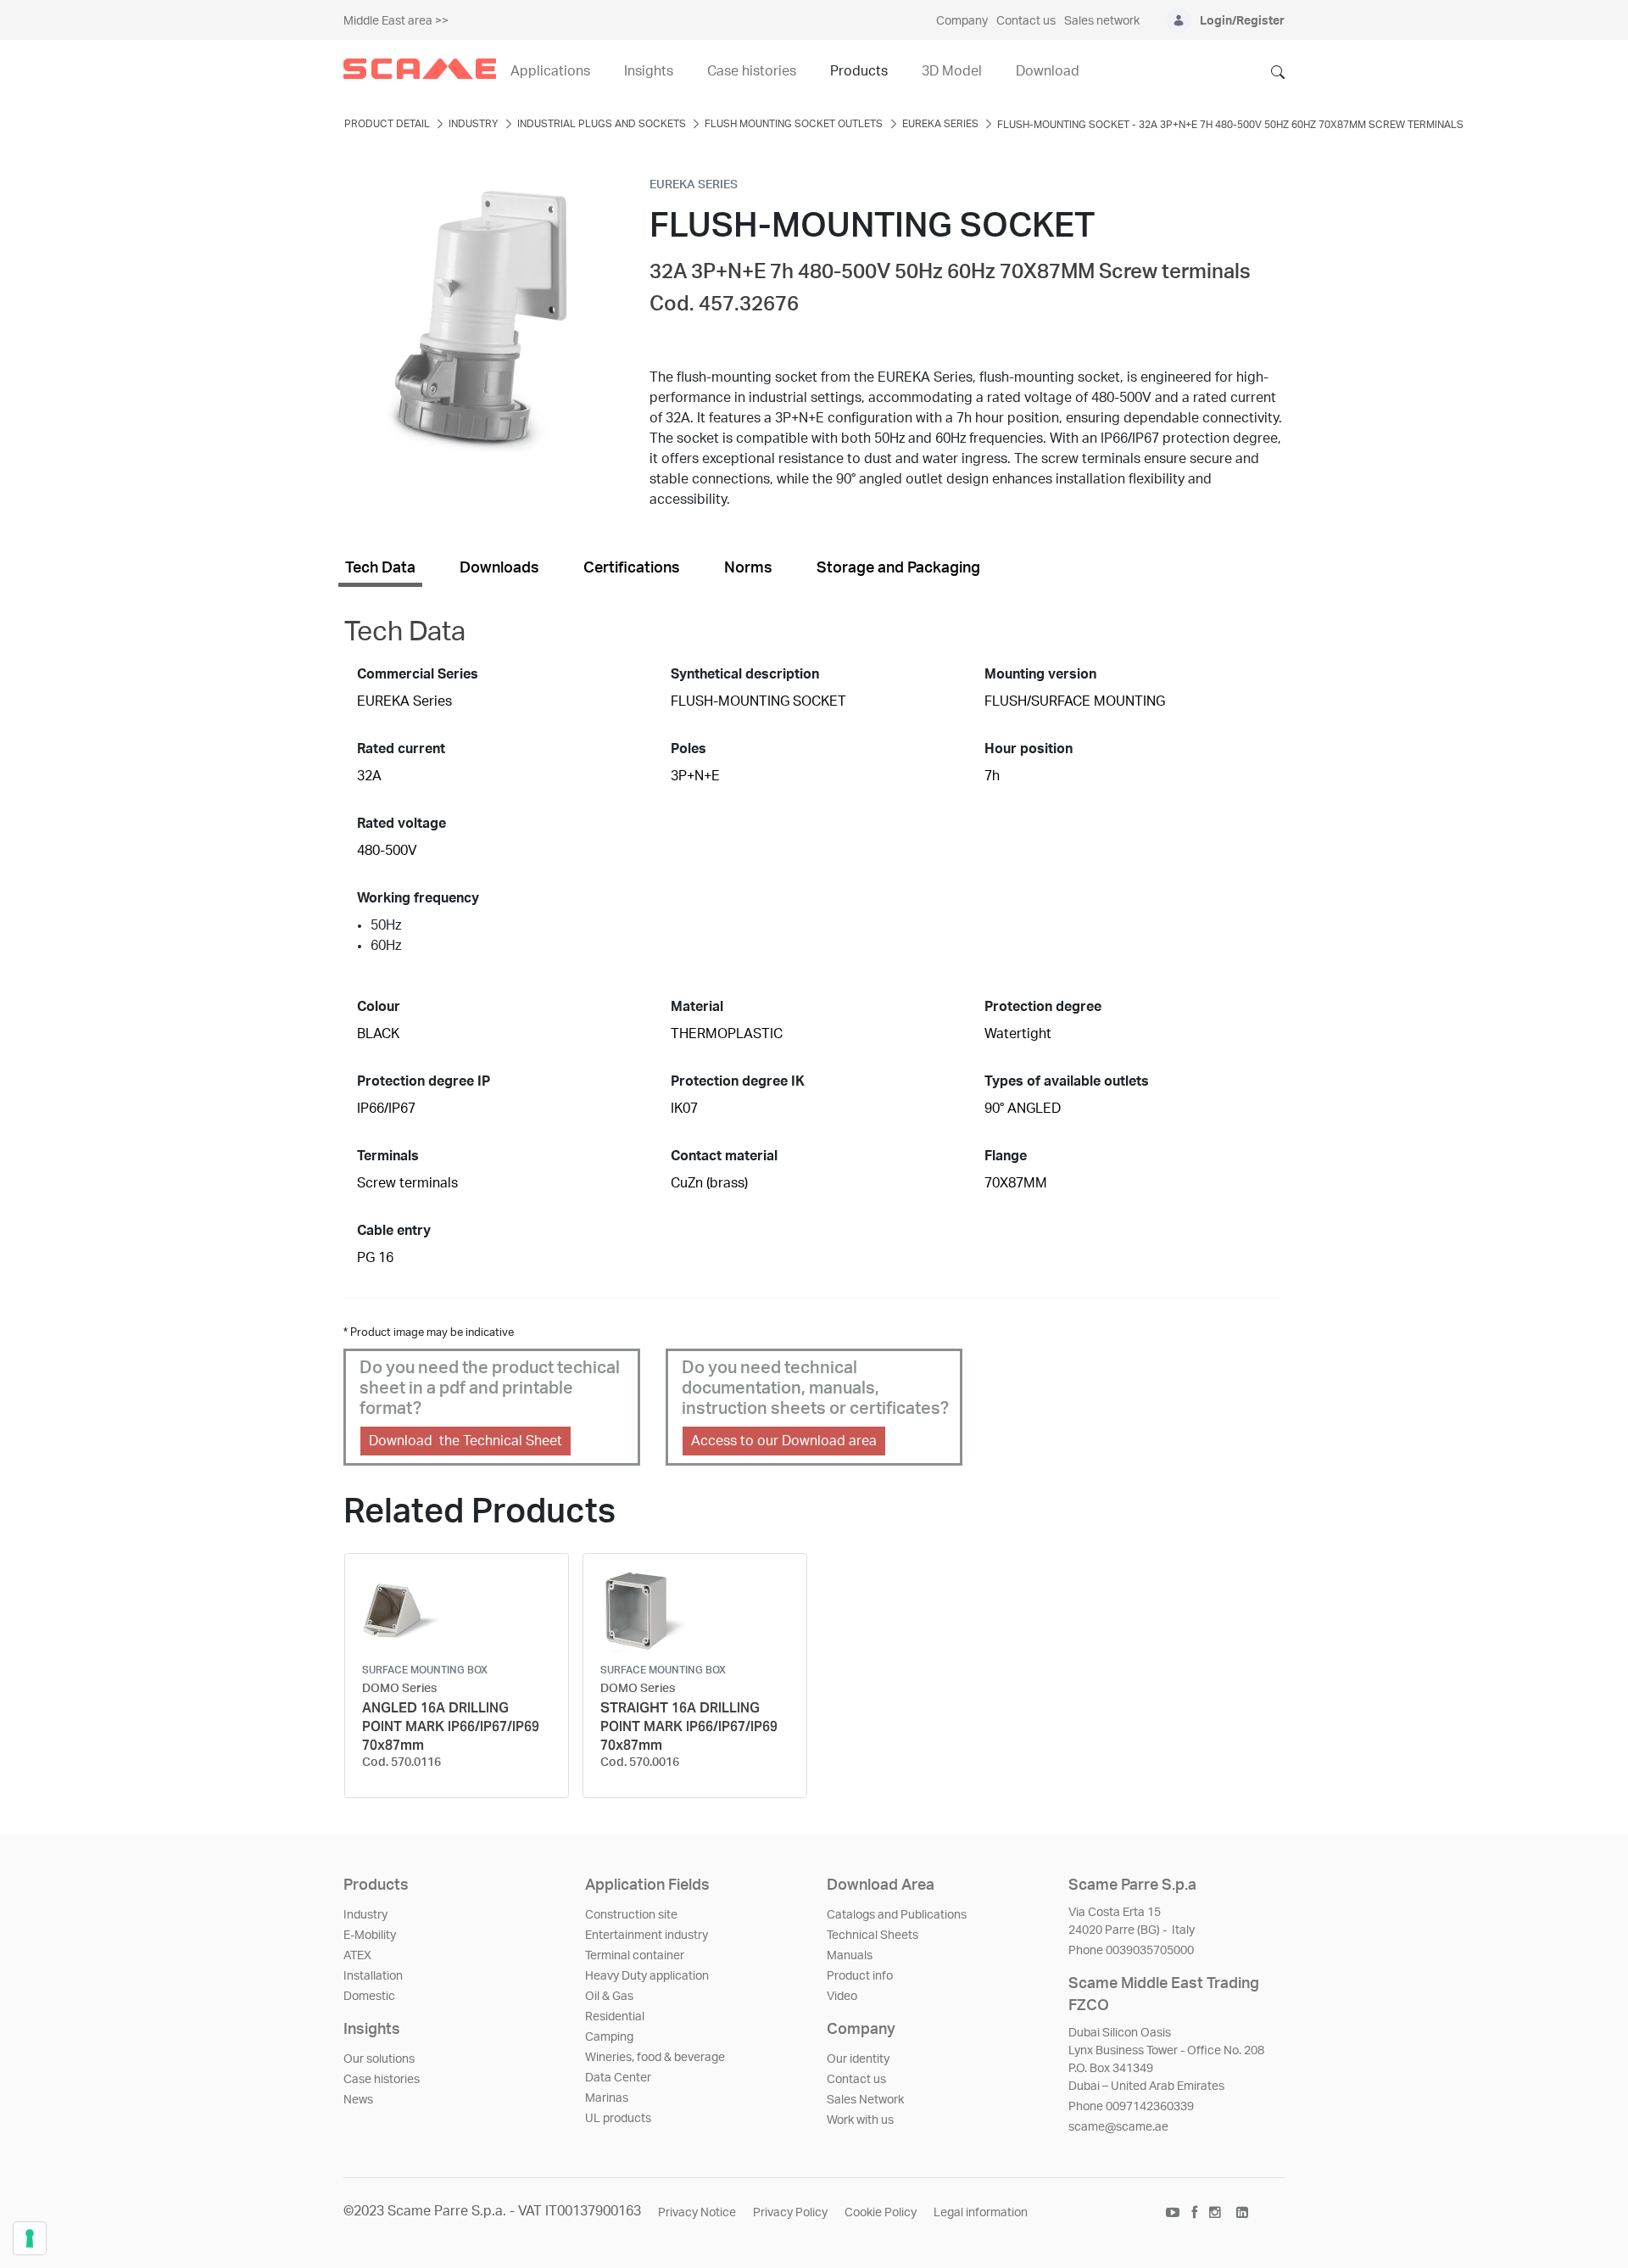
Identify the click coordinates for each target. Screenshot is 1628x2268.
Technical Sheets (873, 1936)
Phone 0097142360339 (1131, 2107)
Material (697, 1007)
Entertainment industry (647, 1936)
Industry (365, 1915)
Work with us (860, 2120)
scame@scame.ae (1118, 2127)
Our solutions (379, 2059)
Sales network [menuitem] (1102, 21)
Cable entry (394, 1231)
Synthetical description (745, 674)
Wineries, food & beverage (655, 2058)
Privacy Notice (697, 2213)
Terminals (388, 1156)
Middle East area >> (396, 21)
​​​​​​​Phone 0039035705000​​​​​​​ (1131, 1951)
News (358, 2100)
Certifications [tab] (632, 568)
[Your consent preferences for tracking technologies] (30, 2238)
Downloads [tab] (499, 568)
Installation (373, 1976)
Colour (379, 1007)
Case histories (382, 2080)
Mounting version (1040, 674)
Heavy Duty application (647, 1976)
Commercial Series (418, 674)
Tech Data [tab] (380, 568)
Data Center (618, 2078)
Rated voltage (401, 824)
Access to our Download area (784, 1441)
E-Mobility (370, 1936)
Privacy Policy (790, 2213)
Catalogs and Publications (897, 1915)
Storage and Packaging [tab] (898, 568)
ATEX (357, 1956)
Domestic (369, 1997)
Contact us (856, 2080)
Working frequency (418, 898)
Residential (615, 2017)
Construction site (631, 1915)
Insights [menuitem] (649, 71)
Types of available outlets (1067, 1081)
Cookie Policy (881, 2213)
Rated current (401, 749)
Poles (689, 749)
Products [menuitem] (859, 71)
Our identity (858, 2059)
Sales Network (865, 2100)
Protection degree (1043, 1007)
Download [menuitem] (1048, 71)
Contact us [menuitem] (1026, 21)
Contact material (724, 1156)
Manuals (850, 1956)
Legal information (981, 2213)
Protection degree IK (738, 1081)
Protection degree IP (424, 1081)
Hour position (1029, 749)
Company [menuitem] (962, 21)
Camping (609, 2037)
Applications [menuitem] (550, 71)
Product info (860, 1976)
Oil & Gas (609, 1997)
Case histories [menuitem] (752, 71)
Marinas (607, 2098)
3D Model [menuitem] (952, 71)
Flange (1006, 1156)
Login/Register (1242, 21)
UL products (618, 2119)
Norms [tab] (748, 568)
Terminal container (635, 1956)
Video (842, 1997)
